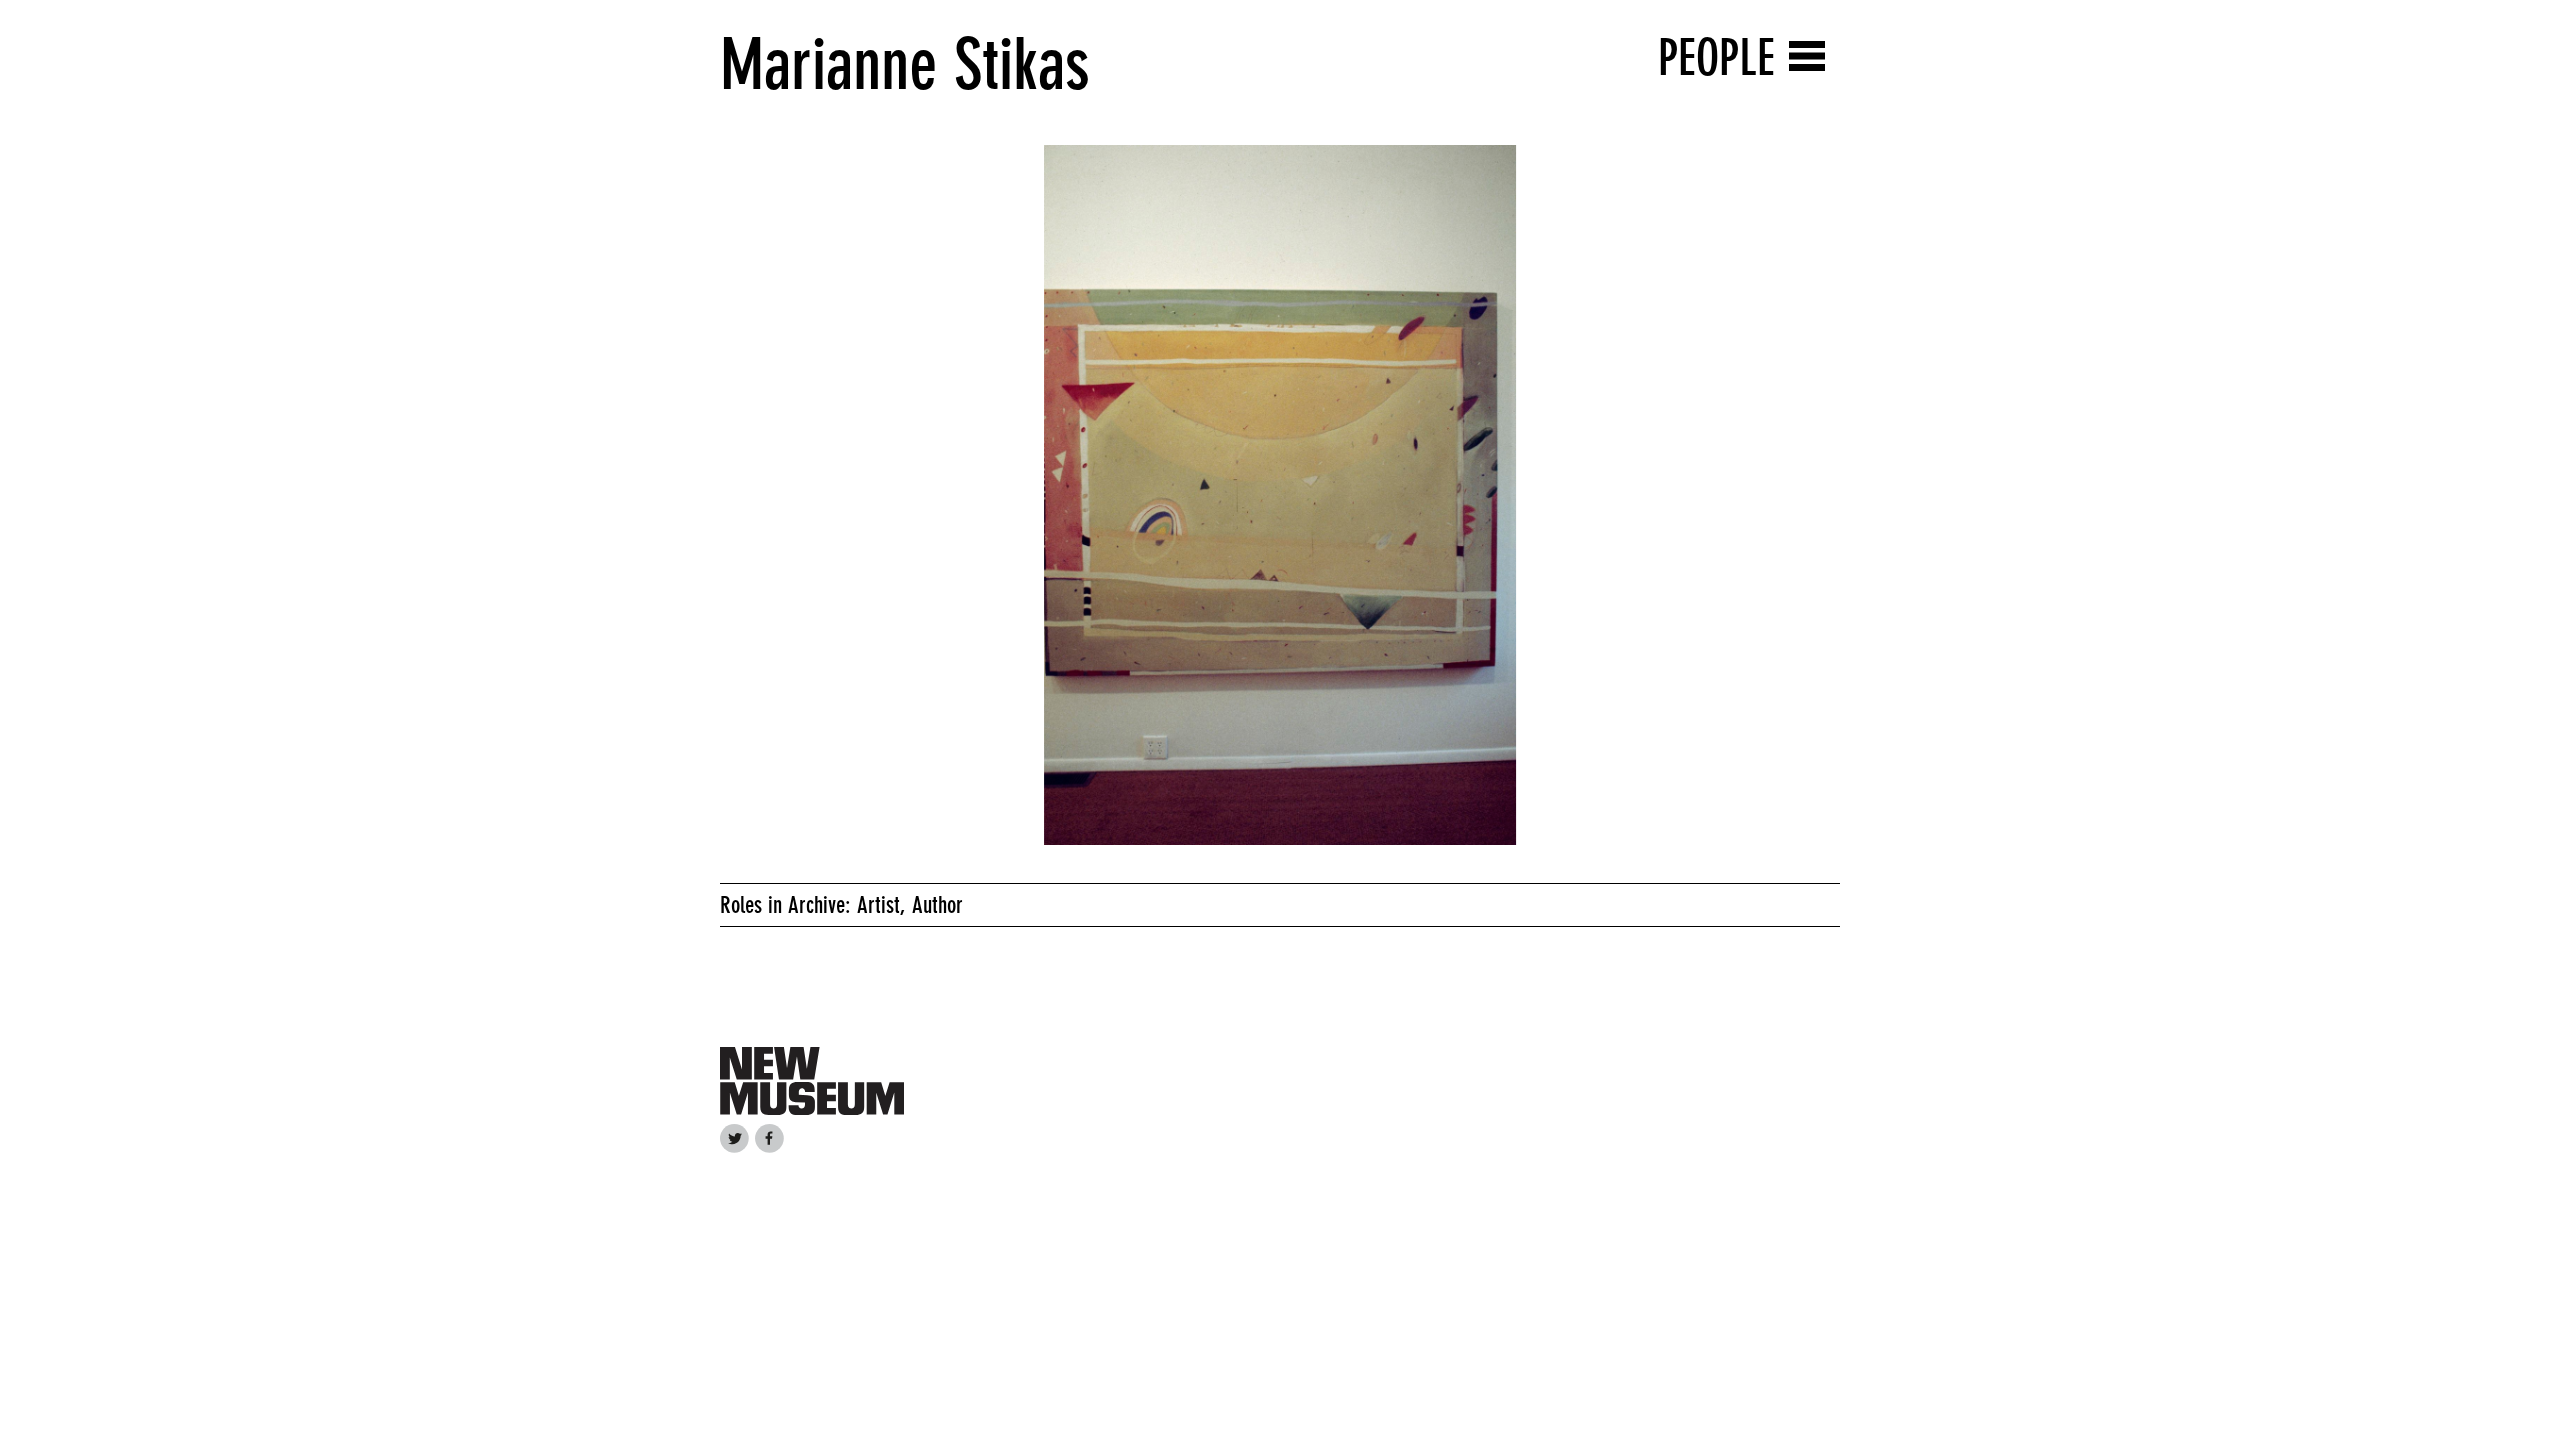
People (1716, 57)
